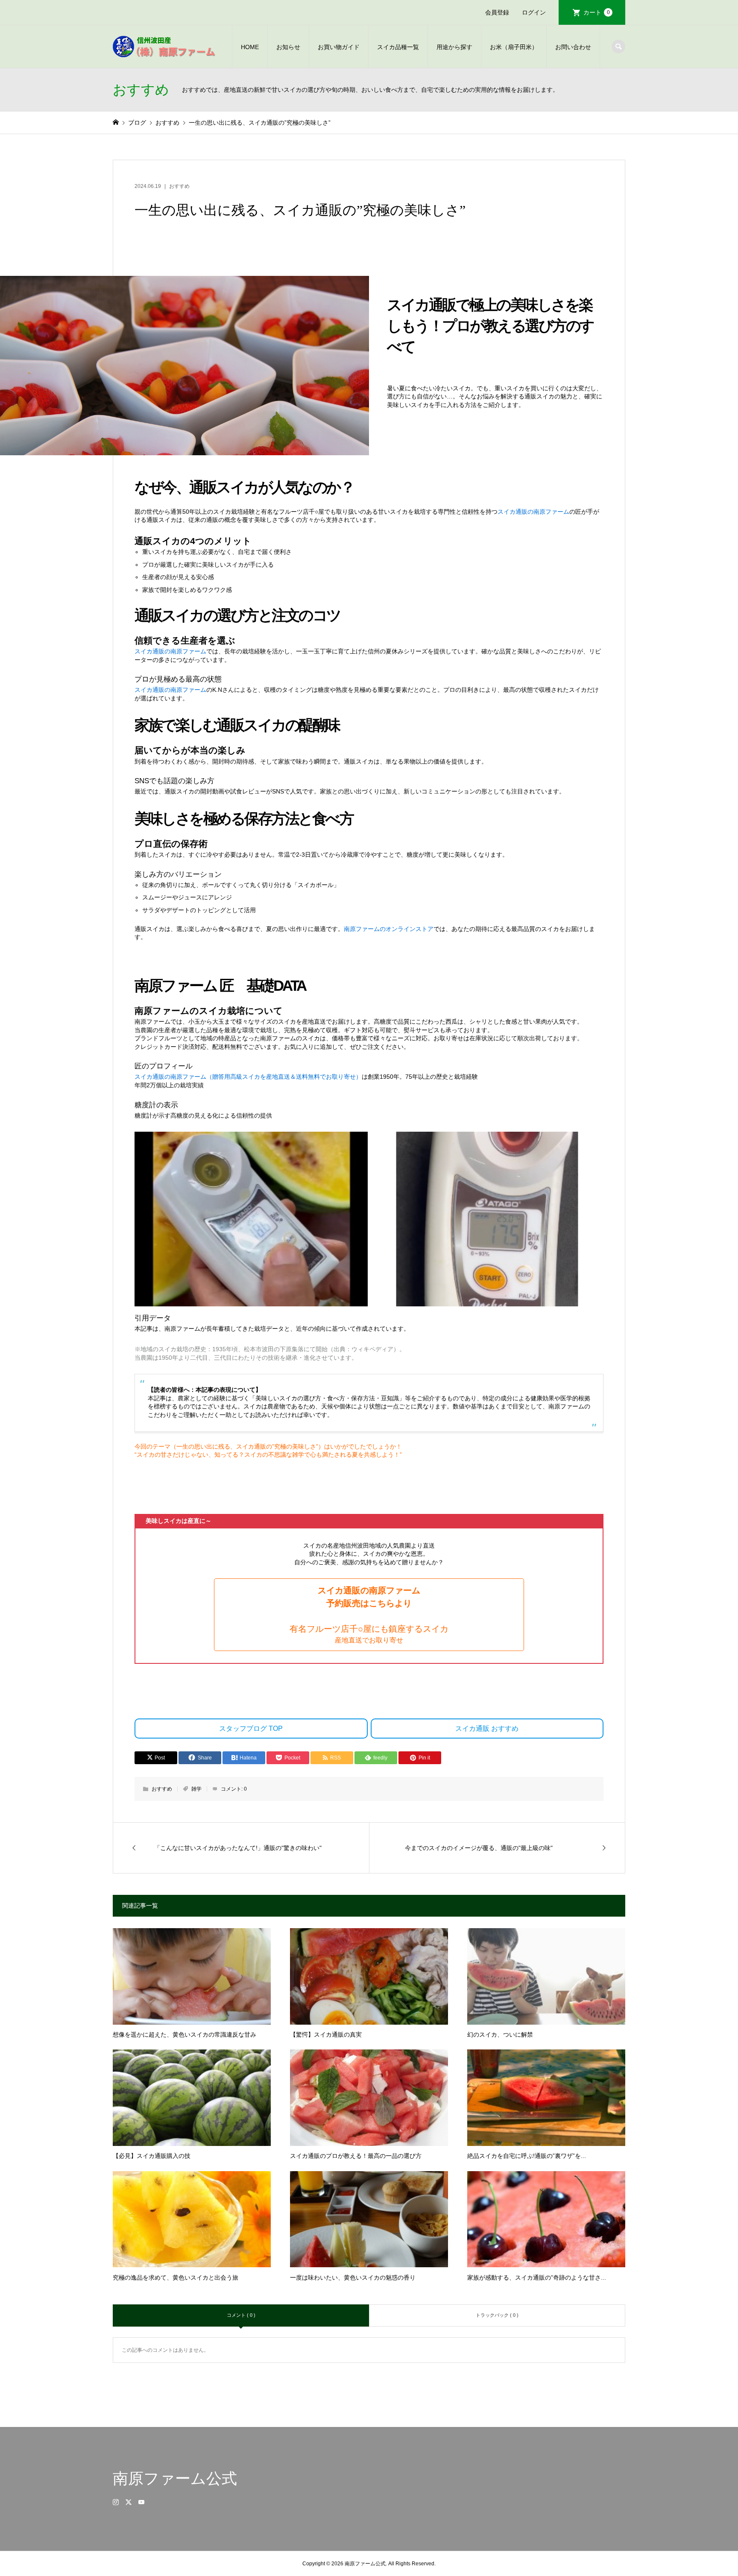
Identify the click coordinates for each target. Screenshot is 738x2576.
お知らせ (288, 47)
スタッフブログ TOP (251, 1729)
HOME (250, 47)
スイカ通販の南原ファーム (533, 512)
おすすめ (179, 186)
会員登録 (497, 12)
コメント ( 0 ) (241, 2315)
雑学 (196, 1789)
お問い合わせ (573, 47)
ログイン (534, 12)
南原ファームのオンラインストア (389, 929)
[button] (369, 1615)
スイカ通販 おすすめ (487, 1729)
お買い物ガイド (339, 47)
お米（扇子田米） (514, 47)
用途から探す (454, 47)
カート (597, 12)
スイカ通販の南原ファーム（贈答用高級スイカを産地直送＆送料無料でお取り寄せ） (248, 1077)
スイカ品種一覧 (398, 47)
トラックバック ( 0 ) (497, 2315)
